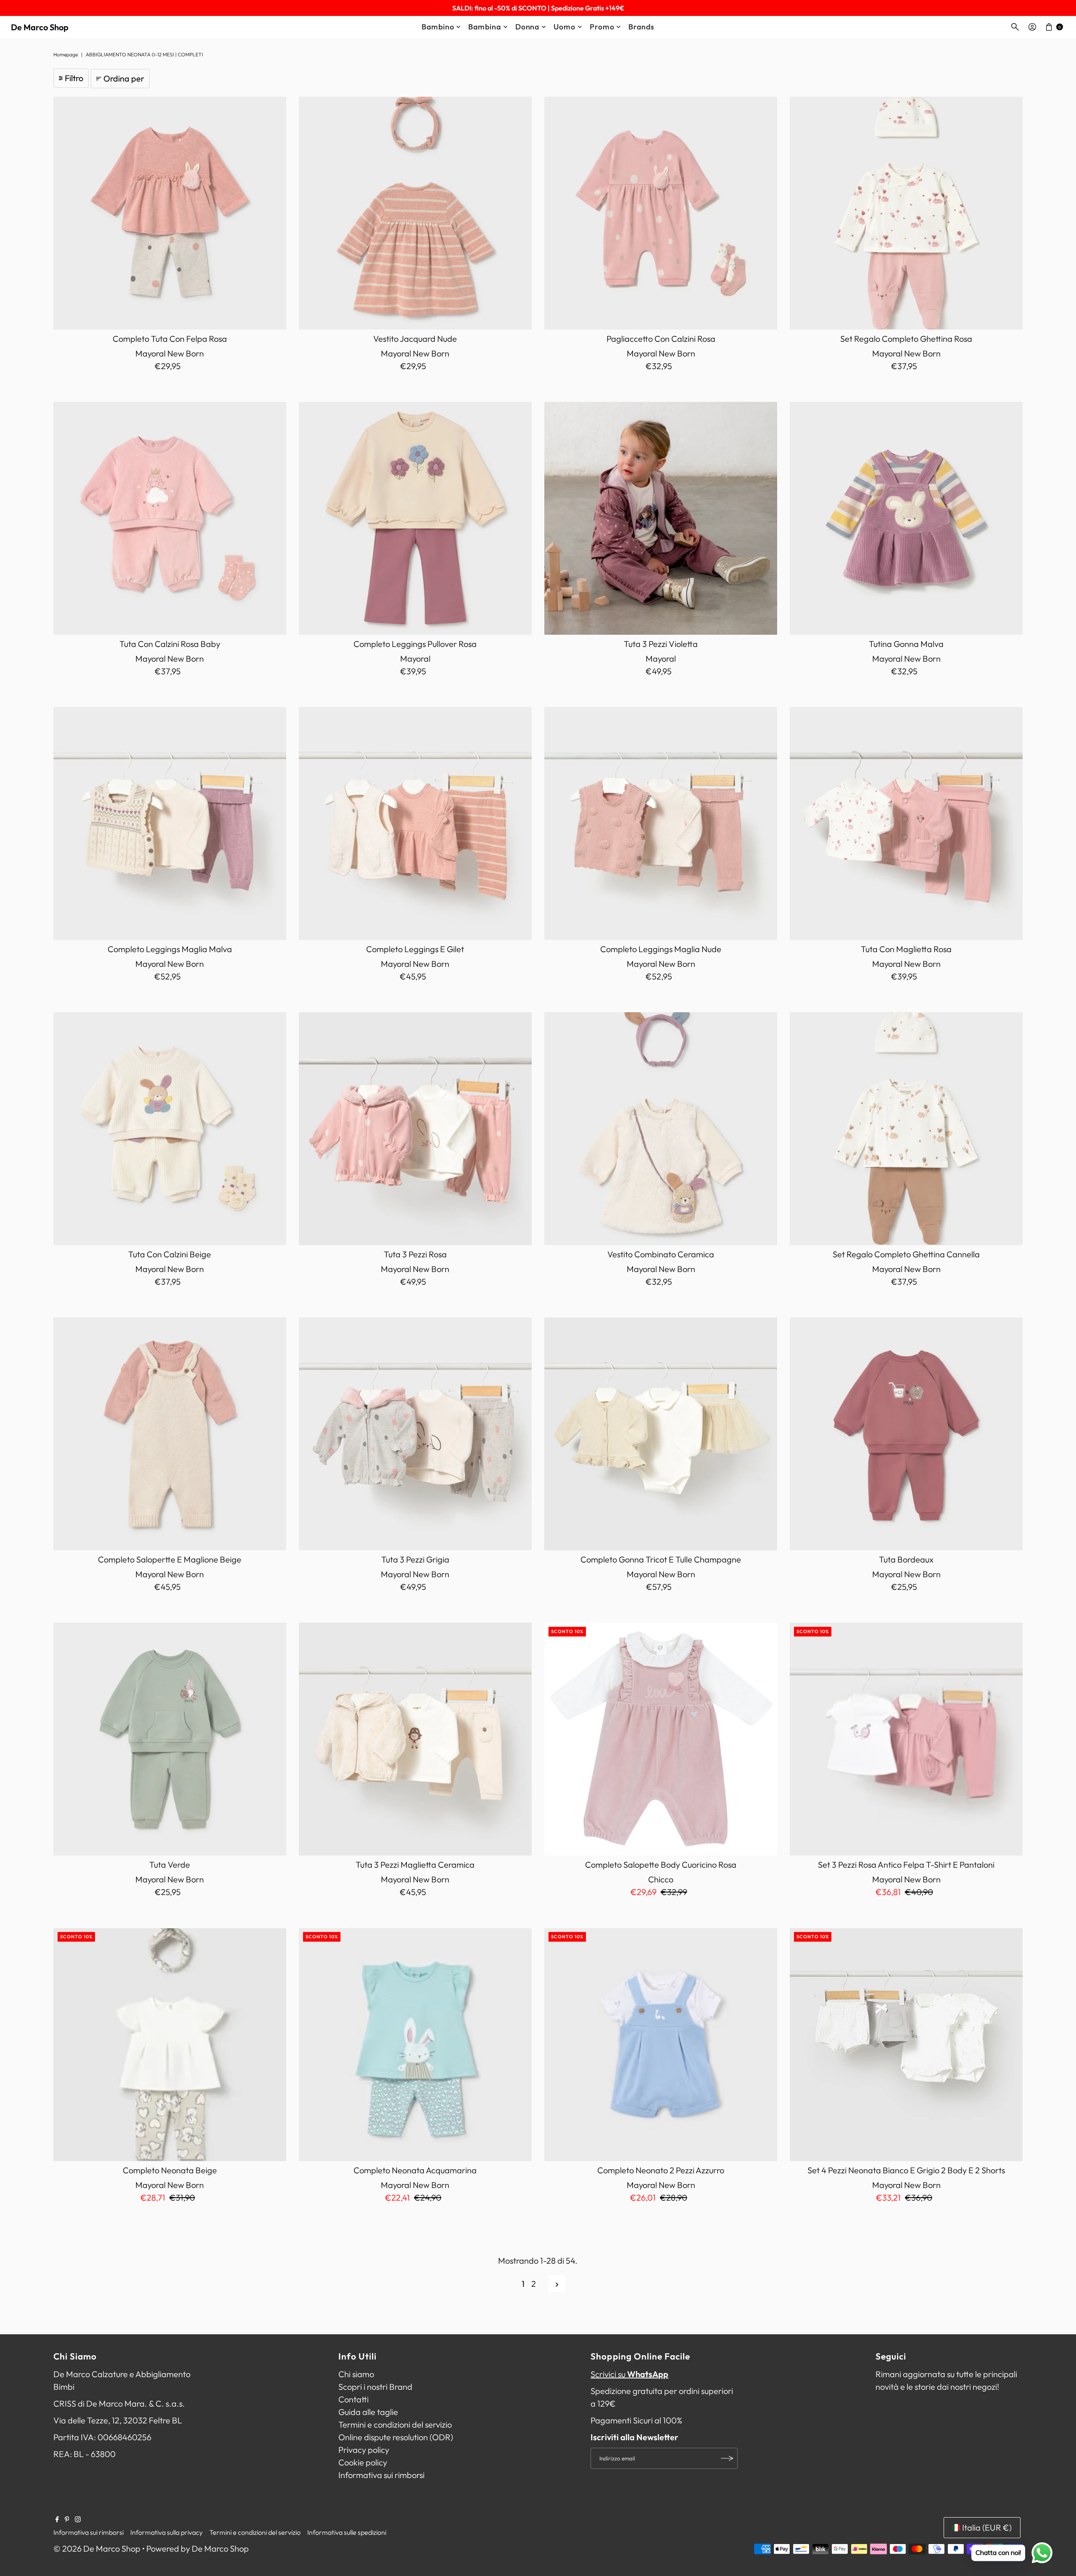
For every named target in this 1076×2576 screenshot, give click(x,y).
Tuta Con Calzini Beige (170, 1254)
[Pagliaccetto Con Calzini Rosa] (661, 213)
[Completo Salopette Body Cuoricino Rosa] (661, 1739)
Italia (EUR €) (987, 2527)
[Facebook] (57, 2519)
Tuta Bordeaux (906, 1559)
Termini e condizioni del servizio (395, 2424)
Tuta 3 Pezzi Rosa (415, 1254)
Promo (602, 27)
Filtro (74, 78)
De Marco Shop (40, 27)
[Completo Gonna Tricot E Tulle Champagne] (661, 1434)
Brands (641, 27)
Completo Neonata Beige (170, 2170)
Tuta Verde (170, 1865)
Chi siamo (356, 2374)
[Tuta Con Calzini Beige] (170, 1129)
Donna (527, 27)
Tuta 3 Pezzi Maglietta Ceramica (415, 1865)
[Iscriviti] (727, 2458)
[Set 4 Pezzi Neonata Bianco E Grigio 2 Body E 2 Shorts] (906, 2044)
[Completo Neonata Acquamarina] (415, 2044)
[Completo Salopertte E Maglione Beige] (170, 1434)
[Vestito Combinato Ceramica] (661, 1129)
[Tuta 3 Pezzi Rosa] (415, 1129)
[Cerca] (1015, 27)
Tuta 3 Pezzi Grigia (415, 1559)
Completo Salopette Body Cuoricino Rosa (661, 1865)
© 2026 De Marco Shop (97, 2548)
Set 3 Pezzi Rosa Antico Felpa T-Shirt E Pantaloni (906, 1865)
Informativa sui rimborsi (381, 2475)
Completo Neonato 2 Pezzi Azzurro (661, 2170)
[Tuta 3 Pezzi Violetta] (661, 518)
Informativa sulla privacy (166, 2532)
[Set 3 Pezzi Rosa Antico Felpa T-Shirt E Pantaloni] (906, 1739)
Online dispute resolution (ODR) (396, 2437)
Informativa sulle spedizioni (347, 2532)
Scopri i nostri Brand (375, 2387)
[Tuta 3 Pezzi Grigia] (415, 1434)
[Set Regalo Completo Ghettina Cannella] (906, 1129)
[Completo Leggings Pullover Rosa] (415, 518)
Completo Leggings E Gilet (415, 949)
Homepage (66, 54)
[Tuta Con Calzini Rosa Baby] (170, 518)
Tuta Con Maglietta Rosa (906, 949)
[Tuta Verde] (170, 1739)
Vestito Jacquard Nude (415, 339)
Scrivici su (629, 2374)
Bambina (484, 27)
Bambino (438, 27)
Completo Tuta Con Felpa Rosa (170, 339)
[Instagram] (78, 2519)
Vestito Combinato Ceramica (661, 1254)
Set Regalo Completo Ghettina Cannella (906, 1254)
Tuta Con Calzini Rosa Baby (170, 644)
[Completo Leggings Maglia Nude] (661, 823)
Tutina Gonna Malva (906, 644)
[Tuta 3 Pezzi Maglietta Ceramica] (415, 1739)
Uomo (564, 27)
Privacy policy (364, 2450)
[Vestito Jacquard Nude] (415, 213)
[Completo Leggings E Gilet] (415, 823)
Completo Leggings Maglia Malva (170, 949)
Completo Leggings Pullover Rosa (415, 644)
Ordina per (124, 78)
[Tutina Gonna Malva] (906, 518)
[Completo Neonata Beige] (170, 2044)
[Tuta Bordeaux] (906, 1434)
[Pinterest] (67, 2519)
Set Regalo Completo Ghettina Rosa (906, 339)
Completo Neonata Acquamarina (415, 2170)
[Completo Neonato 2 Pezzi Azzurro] (661, 2044)
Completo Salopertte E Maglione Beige (170, 1559)
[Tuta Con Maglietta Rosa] (906, 823)
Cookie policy (363, 2462)
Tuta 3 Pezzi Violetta (661, 644)
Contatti (353, 2399)
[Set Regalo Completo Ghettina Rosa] (906, 213)
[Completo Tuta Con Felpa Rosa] (170, 213)
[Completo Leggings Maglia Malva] (170, 823)
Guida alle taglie (368, 2412)
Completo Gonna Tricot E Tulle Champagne (661, 1559)
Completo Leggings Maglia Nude (661, 949)
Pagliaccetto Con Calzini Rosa (661, 339)
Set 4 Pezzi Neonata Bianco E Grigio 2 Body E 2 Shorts (906, 2170)
